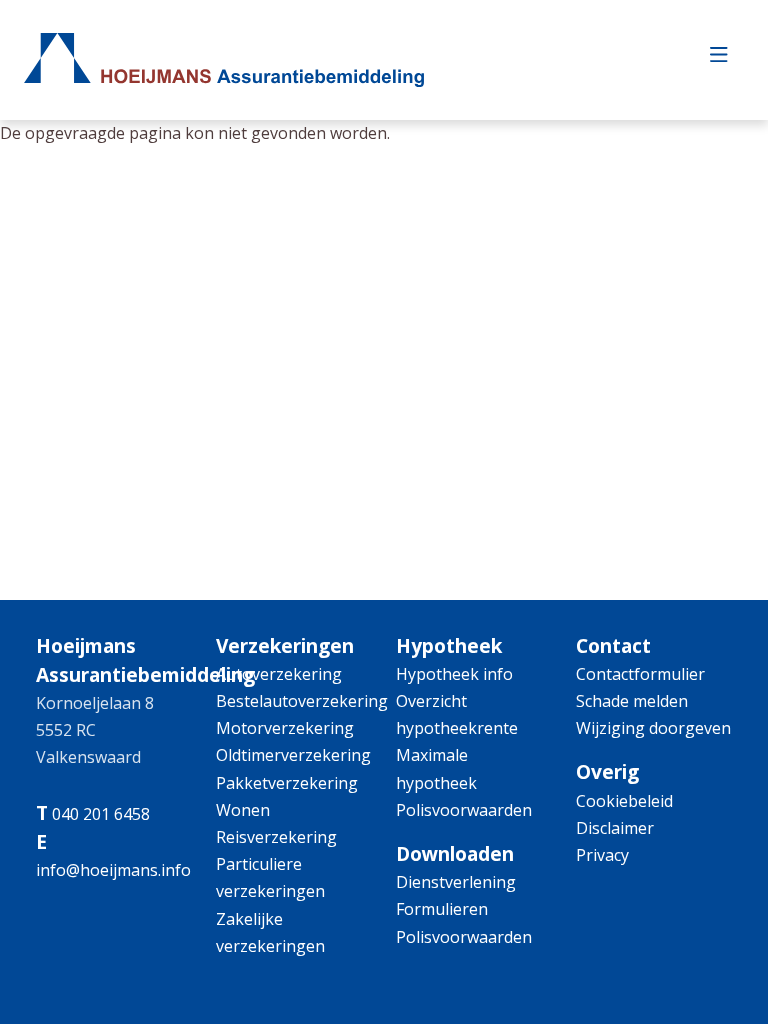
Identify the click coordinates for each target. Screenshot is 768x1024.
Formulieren (442, 909)
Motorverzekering (285, 728)
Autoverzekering (279, 674)
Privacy (602, 855)
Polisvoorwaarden (464, 810)
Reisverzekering (276, 837)
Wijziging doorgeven (653, 728)
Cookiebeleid (624, 801)
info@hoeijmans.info (113, 870)
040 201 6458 (101, 814)
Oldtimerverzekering (293, 755)
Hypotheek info (454, 674)
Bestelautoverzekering (302, 701)
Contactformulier (640, 674)
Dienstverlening (456, 882)
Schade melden (632, 701)
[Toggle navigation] (718, 60)
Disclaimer (615, 828)
